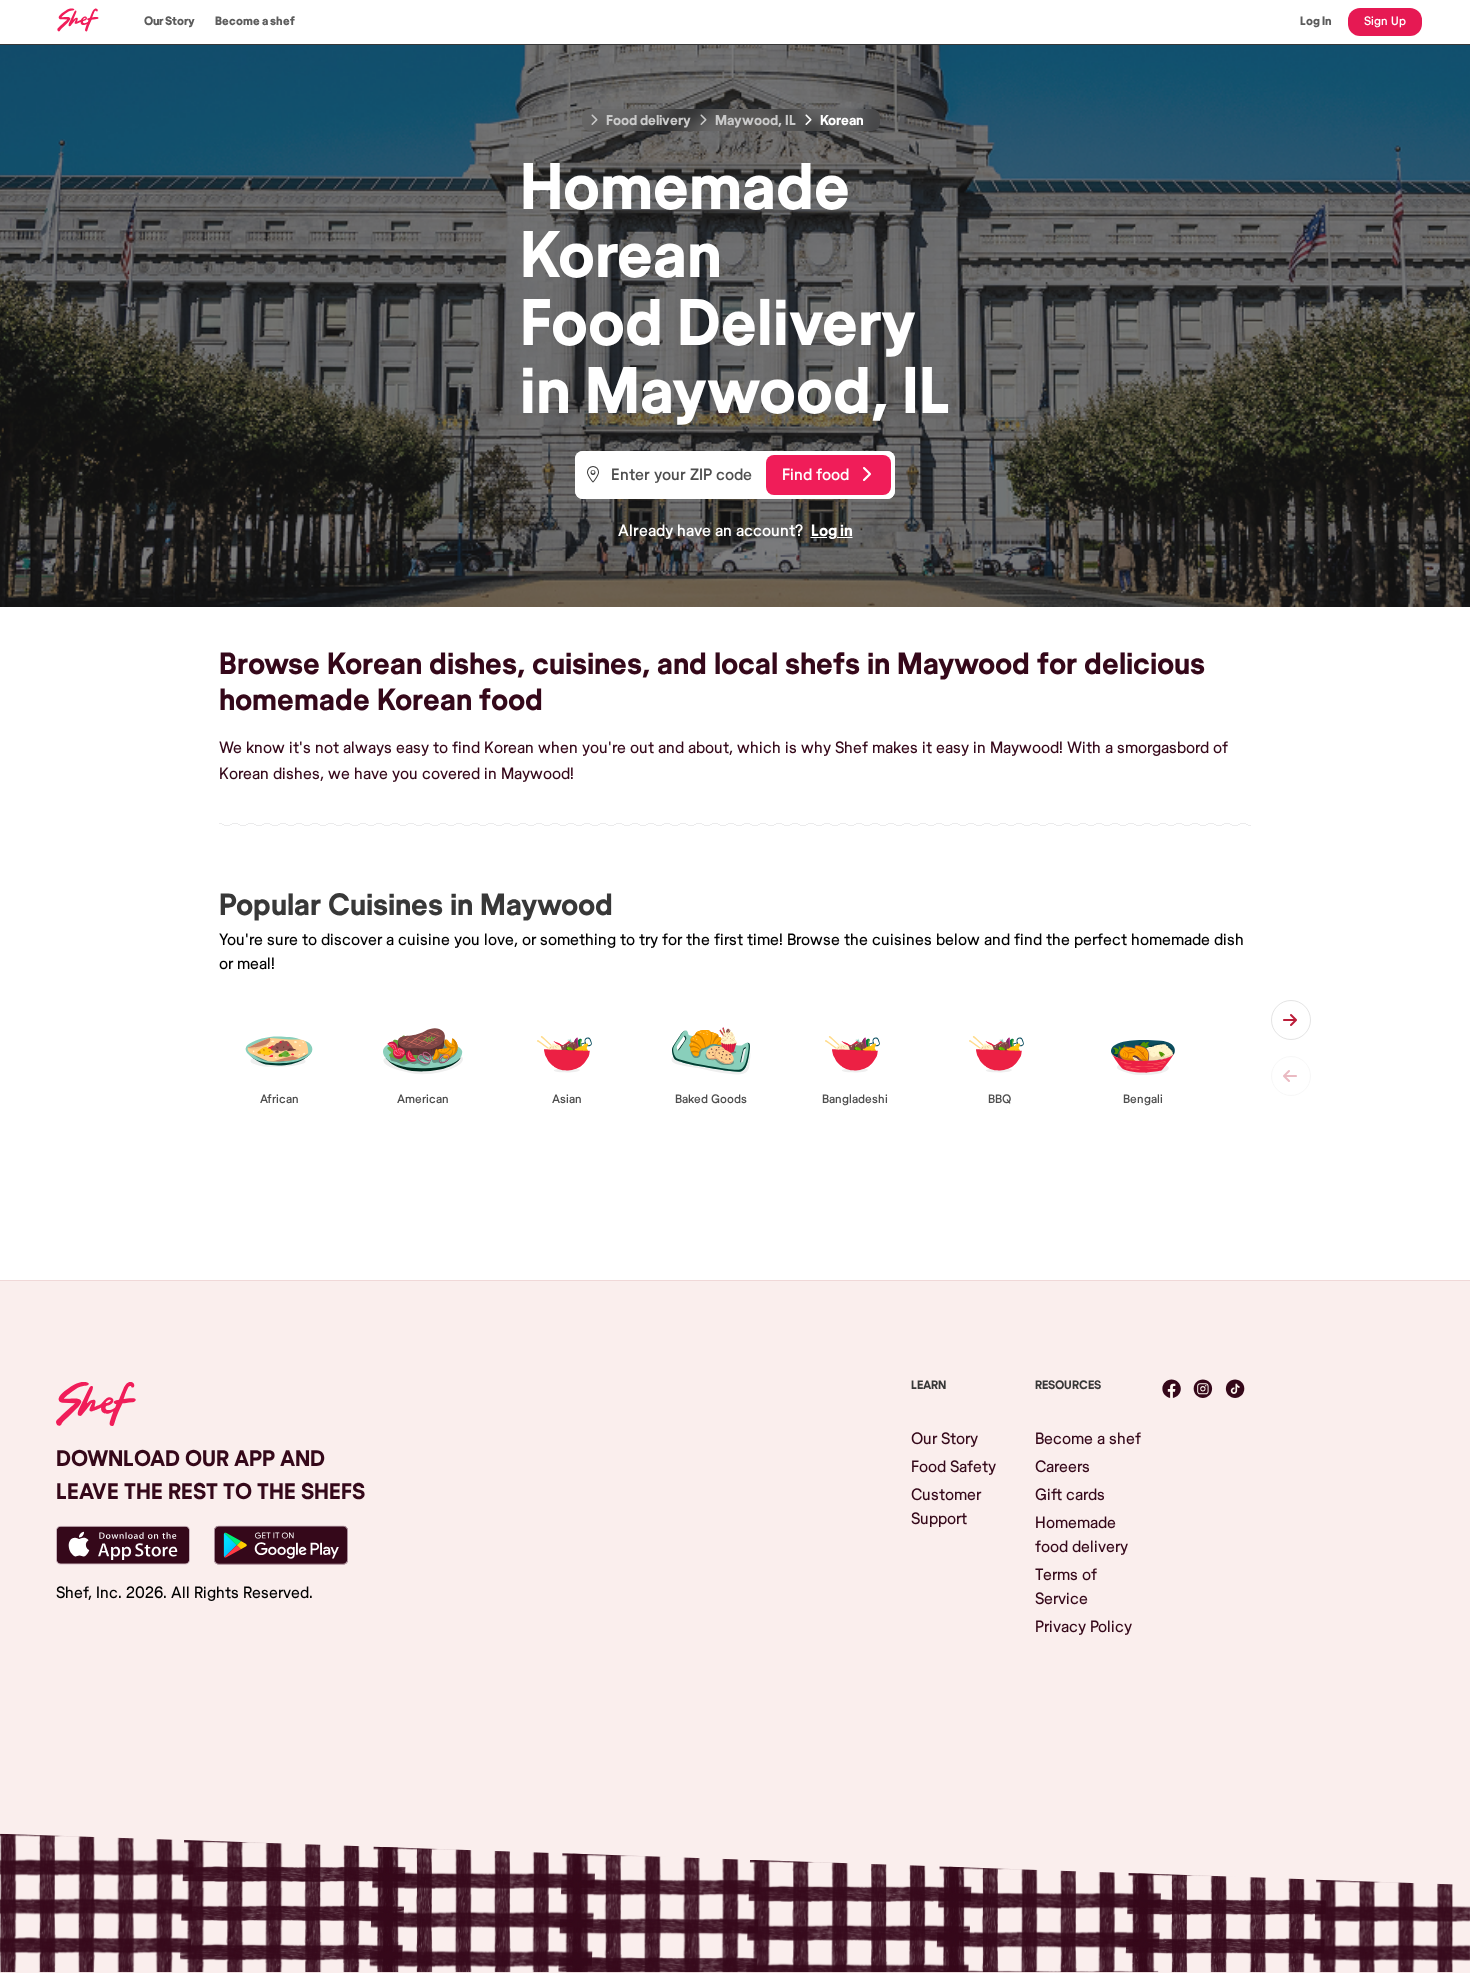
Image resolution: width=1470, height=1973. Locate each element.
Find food (815, 475)
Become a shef (255, 21)
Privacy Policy (1083, 1627)
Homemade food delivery (1081, 1535)
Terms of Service (1066, 1587)
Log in (832, 531)
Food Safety (953, 1467)
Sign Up (1385, 21)
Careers (1062, 1467)
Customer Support (946, 1507)
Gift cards (1070, 1495)
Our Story (169, 21)
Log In (1316, 21)
